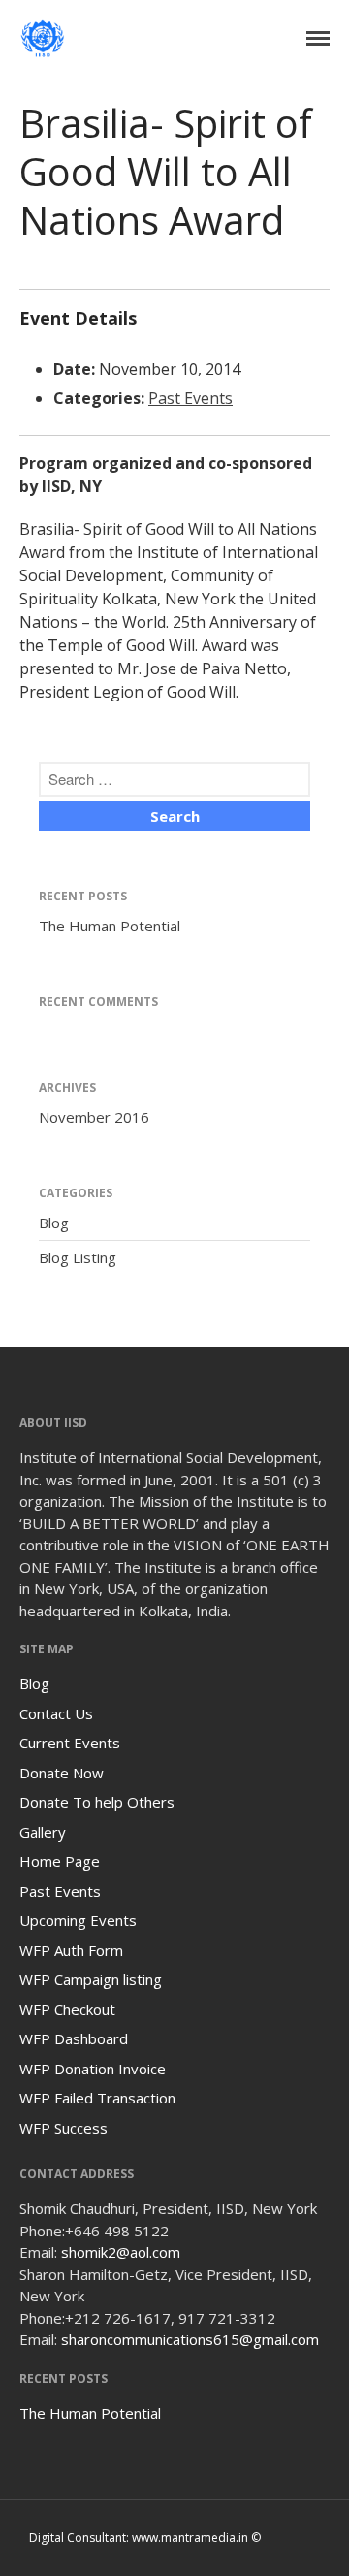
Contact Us (56, 1713)
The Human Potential (110, 926)
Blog (54, 1223)
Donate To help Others (97, 1802)
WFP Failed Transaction (97, 2098)
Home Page (60, 1861)
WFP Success (63, 2128)
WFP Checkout (67, 2009)
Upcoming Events (78, 1920)
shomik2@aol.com (121, 2252)
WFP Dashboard (74, 2038)
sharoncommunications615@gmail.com (190, 2339)
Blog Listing (78, 1257)
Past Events (190, 398)
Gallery (43, 1832)
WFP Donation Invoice (93, 2069)
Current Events (70, 1743)
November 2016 (94, 1117)
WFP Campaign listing (91, 1979)
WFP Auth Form (71, 1950)
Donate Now (62, 1773)
